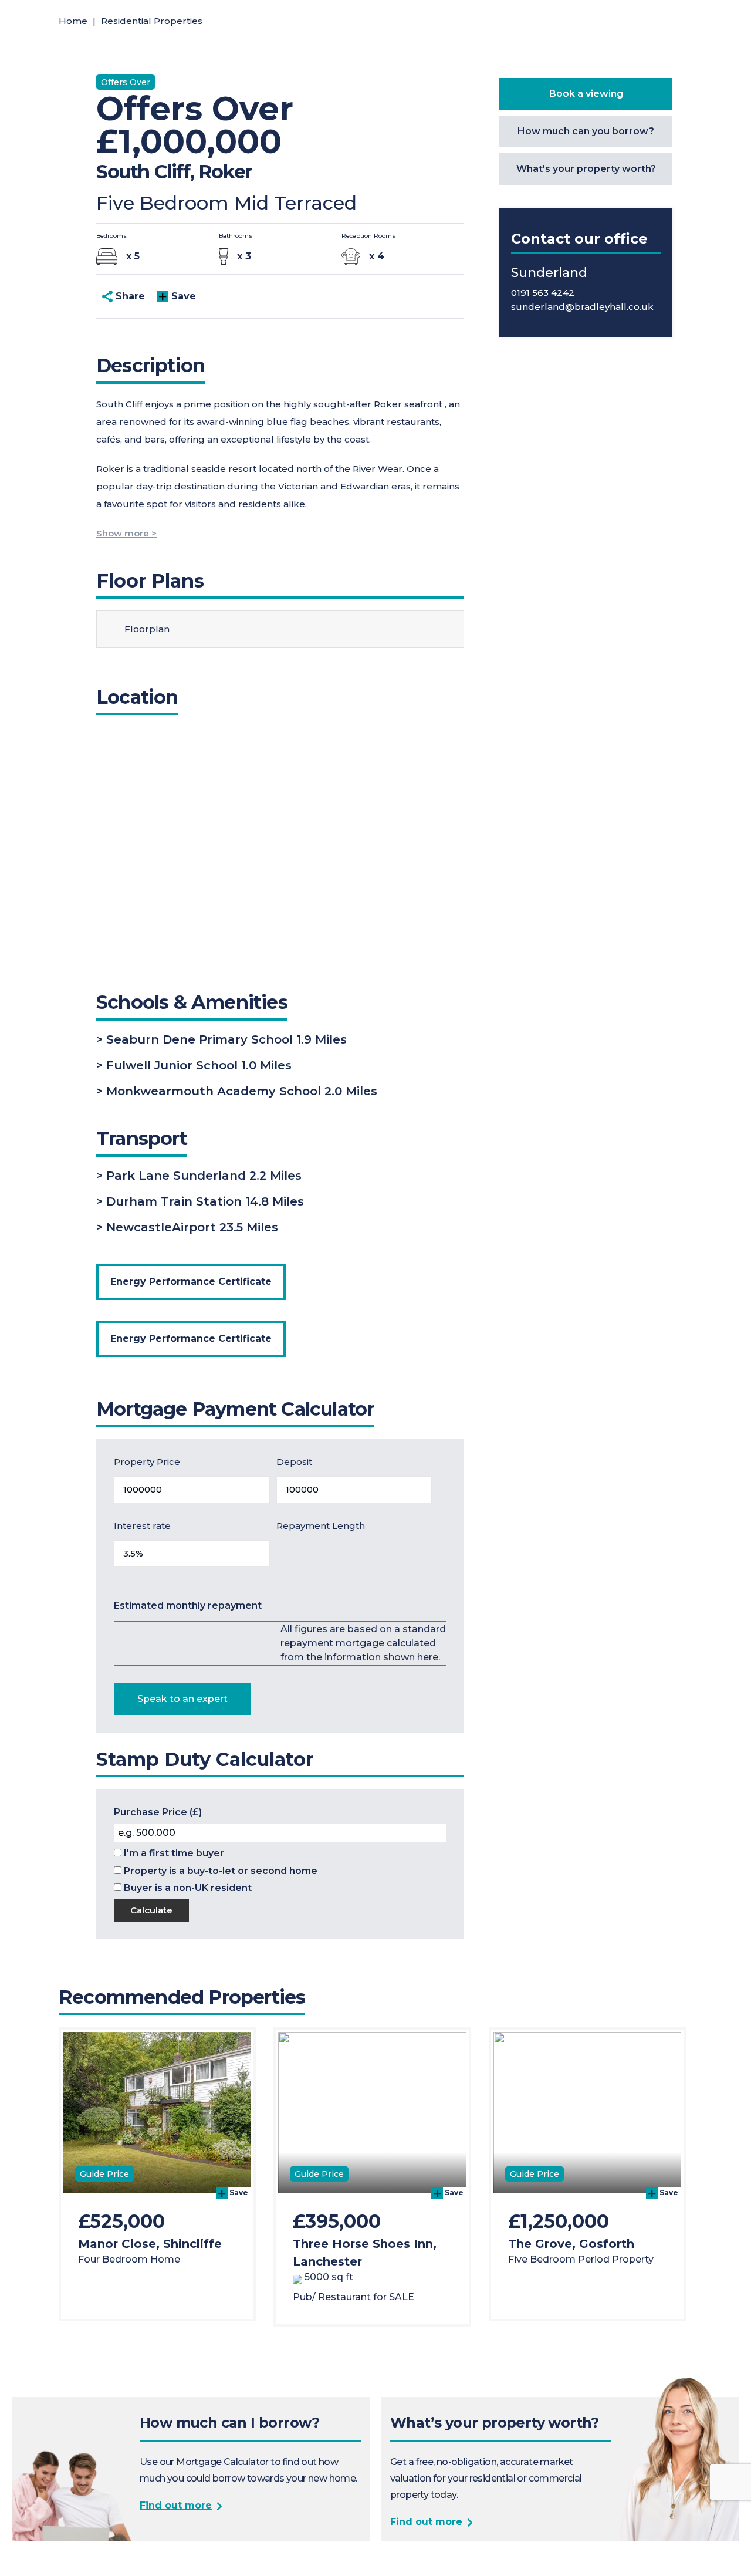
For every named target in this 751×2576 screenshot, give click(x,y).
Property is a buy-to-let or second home (219, 1871)
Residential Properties (152, 21)
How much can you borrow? (586, 131)
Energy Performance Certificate (191, 1282)
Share (129, 296)
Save (182, 296)
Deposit (294, 1462)
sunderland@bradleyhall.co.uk (582, 307)
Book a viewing (586, 94)
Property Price (147, 1462)
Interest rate (142, 1526)
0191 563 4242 (543, 293)
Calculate (151, 1910)
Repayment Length (321, 1526)
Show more (123, 533)
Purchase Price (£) (158, 1812)
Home (73, 21)
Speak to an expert (182, 1699)
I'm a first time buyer (173, 1853)
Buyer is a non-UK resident (187, 1888)
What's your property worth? (586, 169)
